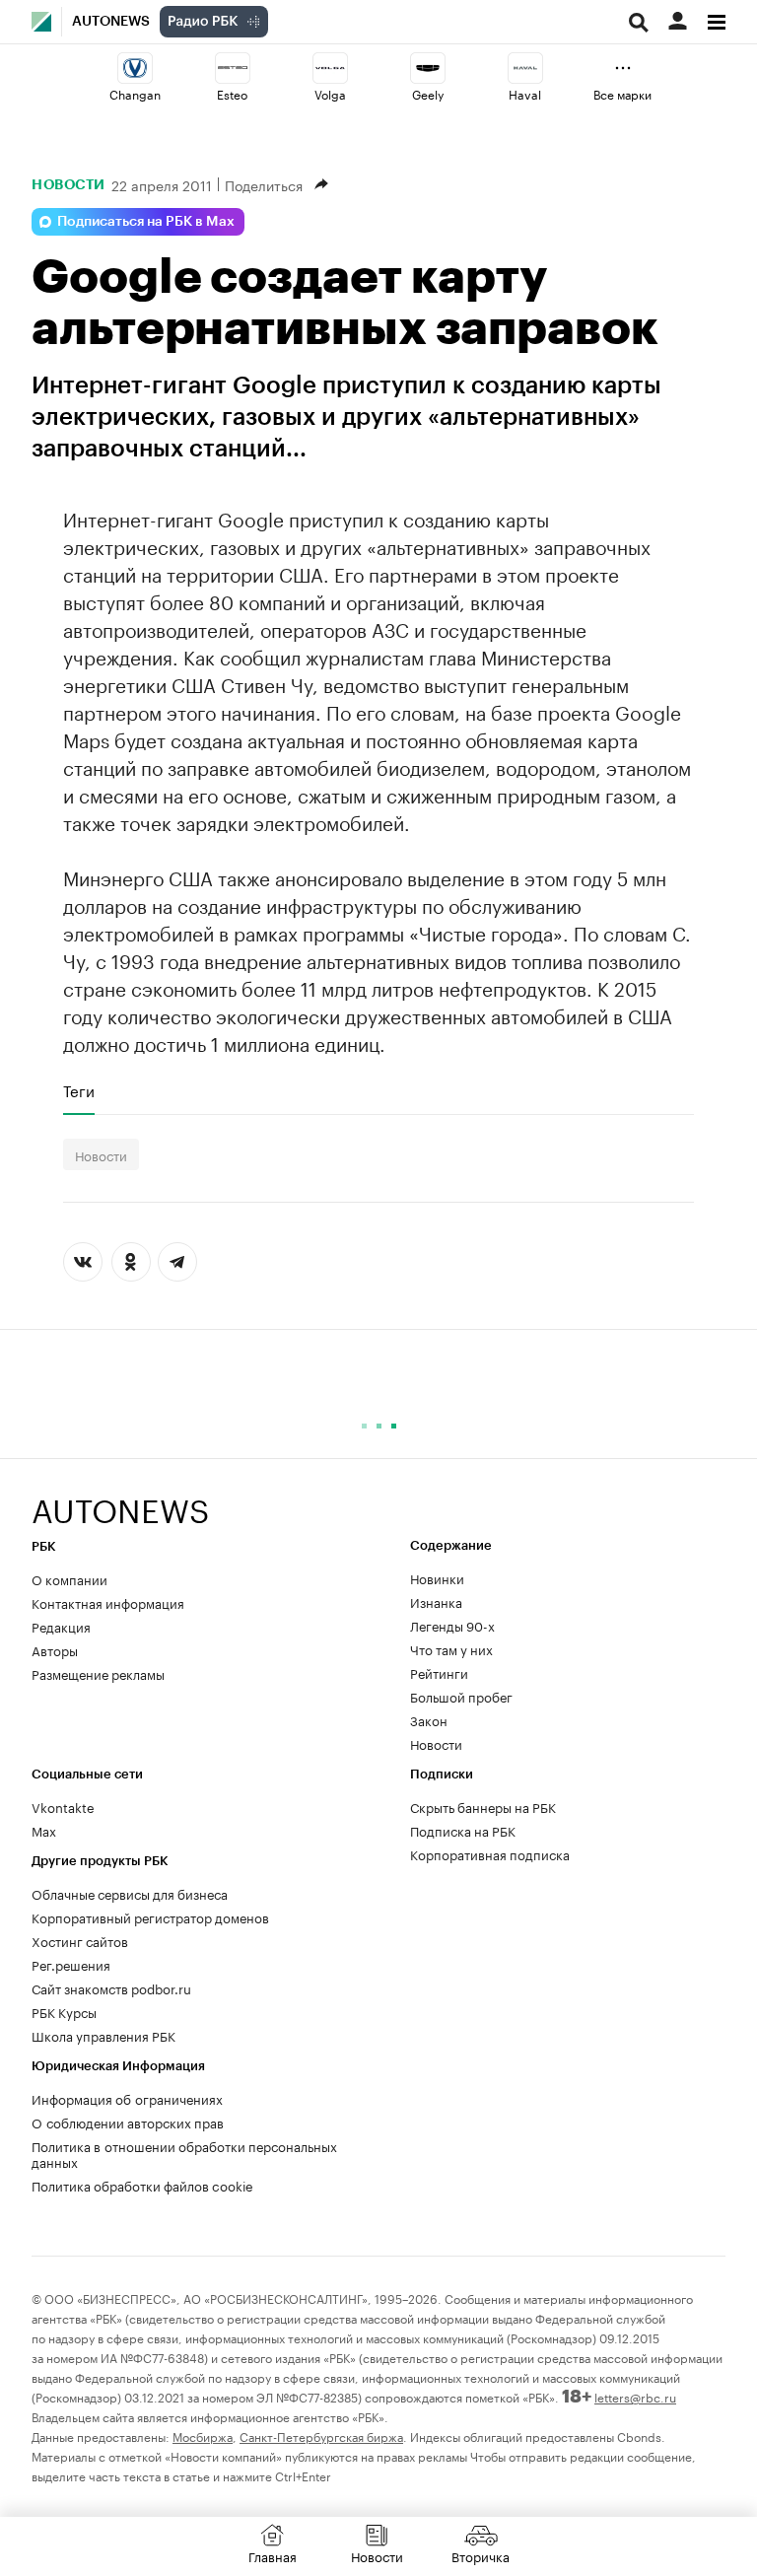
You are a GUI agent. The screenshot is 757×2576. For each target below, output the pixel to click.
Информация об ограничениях (127, 2098)
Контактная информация (108, 1602)
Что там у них (451, 1648)
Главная (273, 2555)
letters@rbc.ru (635, 2396)
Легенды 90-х (452, 1625)
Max (44, 1830)
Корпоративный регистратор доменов (150, 1916)
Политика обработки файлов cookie (142, 2185)
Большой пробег (461, 1696)
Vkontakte (63, 1806)
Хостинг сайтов (80, 1940)
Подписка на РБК (463, 1830)
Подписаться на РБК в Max (146, 222)
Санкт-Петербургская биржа (321, 2436)
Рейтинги (439, 1672)
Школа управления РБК (103, 2035)
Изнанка (436, 1601)
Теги (79, 1090)
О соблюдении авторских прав (128, 2122)
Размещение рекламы (98, 1673)
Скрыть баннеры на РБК (483, 1806)
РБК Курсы (64, 2011)
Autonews (111, 22)
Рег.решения (71, 1964)
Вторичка (481, 2555)
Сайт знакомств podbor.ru (111, 1987)
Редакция (61, 1626)
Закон (429, 1719)
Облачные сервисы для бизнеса (130, 1893)
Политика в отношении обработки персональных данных (184, 2153)
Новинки (437, 1577)
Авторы (55, 1649)
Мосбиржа (203, 2436)
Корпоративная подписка (490, 1853)
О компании (69, 1578)
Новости (69, 184)
